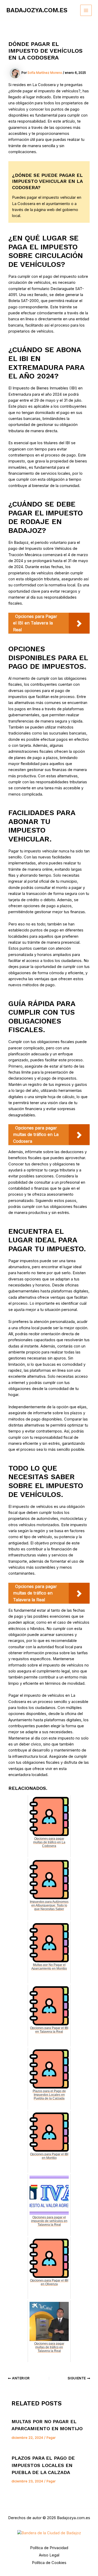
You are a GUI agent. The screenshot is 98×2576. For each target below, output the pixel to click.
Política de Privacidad (49, 2548)
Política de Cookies (49, 2563)
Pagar (51, 2438)
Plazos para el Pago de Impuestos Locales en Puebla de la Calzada (43, 2465)
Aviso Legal (49, 2555)
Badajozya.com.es (37, 10)
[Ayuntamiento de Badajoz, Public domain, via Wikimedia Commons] (49, 2533)
